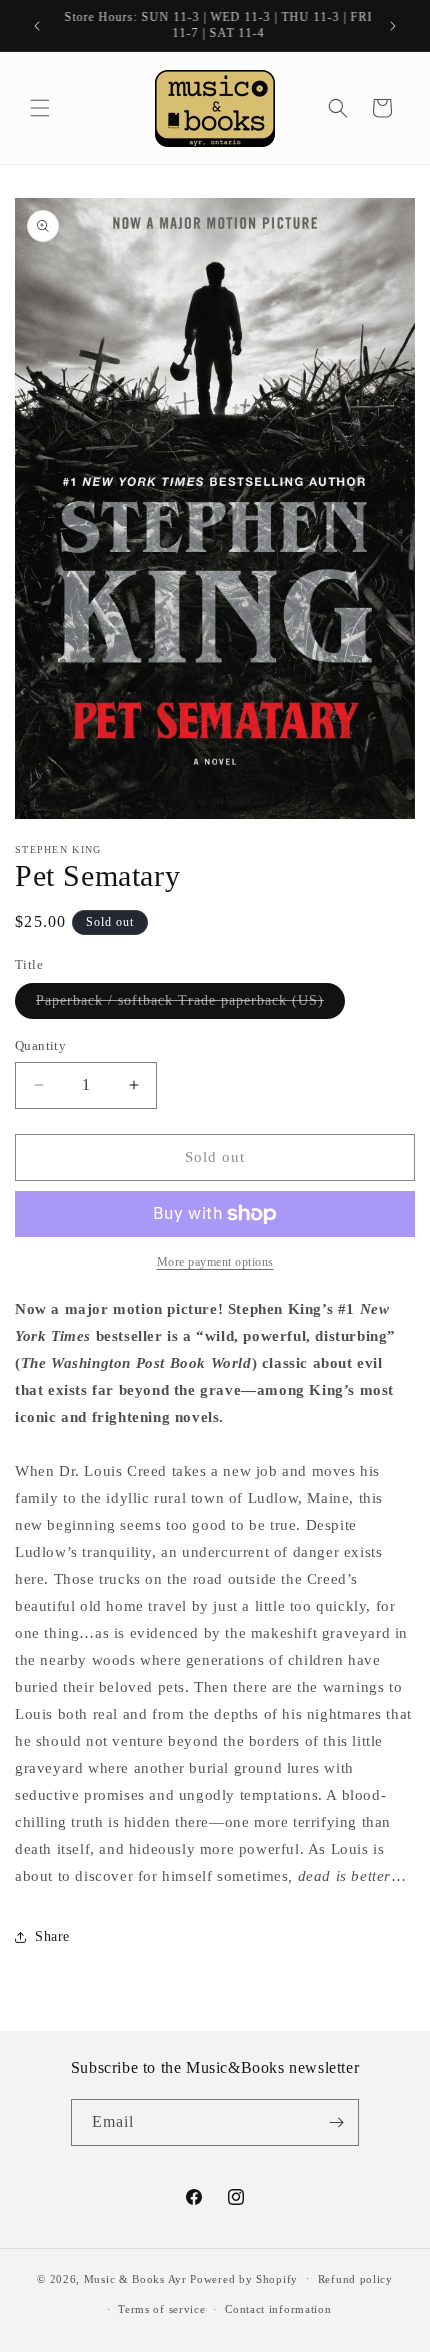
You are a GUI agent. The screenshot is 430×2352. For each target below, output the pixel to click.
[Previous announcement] (37, 26)
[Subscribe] (336, 2122)
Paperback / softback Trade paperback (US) (190, 1005)
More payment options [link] (215, 1262)
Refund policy (355, 2279)
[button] (40, 108)
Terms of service (161, 2309)
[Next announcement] (393, 26)
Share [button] (52, 1936)
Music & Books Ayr (135, 2278)
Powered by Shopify (244, 2278)
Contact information (278, 2309)
